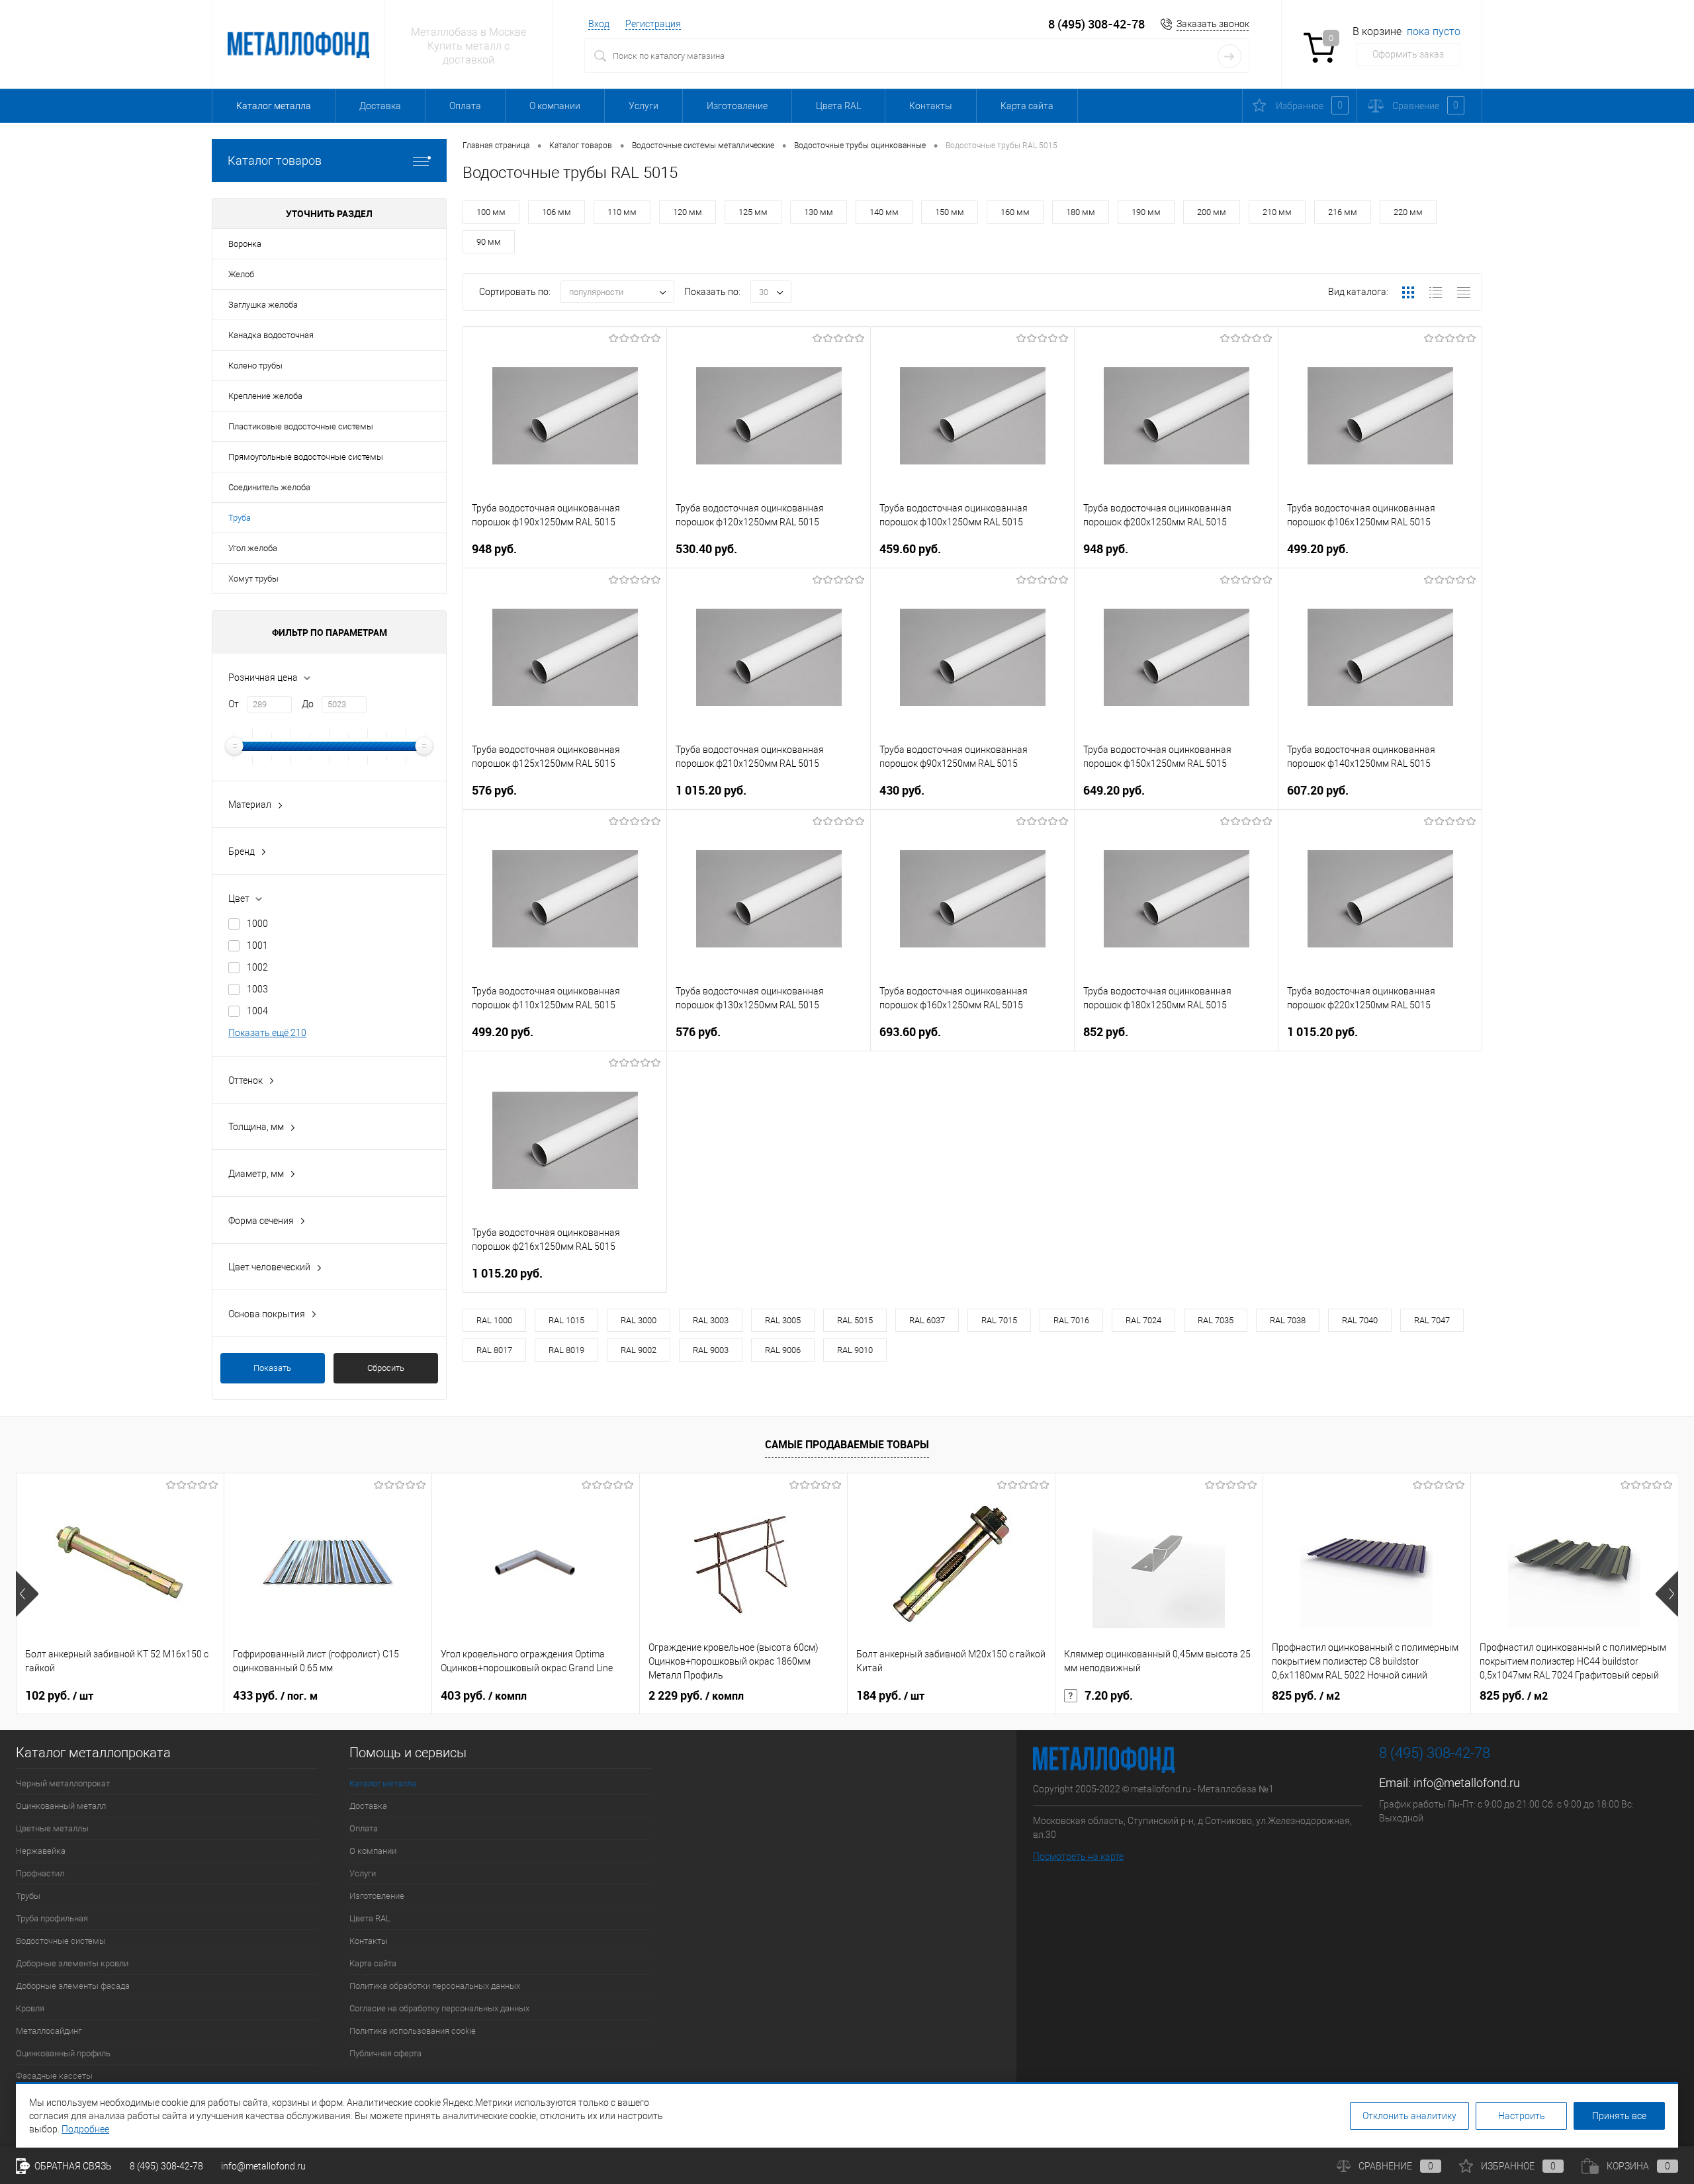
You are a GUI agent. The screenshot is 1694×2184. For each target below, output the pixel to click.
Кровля (30, 2008)
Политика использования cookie (413, 2031)
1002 (257, 967)
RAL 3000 (639, 1320)
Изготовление (737, 106)
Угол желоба (253, 548)
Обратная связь (72, 2166)
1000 (257, 924)
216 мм (1343, 212)
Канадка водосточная (271, 335)
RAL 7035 (1216, 1320)
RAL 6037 (927, 1320)
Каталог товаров (275, 160)
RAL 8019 (566, 1350)
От (234, 704)
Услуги (644, 106)
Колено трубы (255, 366)
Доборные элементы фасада (73, 1986)
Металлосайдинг (49, 2031)
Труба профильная (52, 1918)
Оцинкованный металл (61, 1806)
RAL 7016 (1071, 1320)
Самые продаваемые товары (847, 1444)
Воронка (245, 244)
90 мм (489, 242)
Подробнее (85, 2129)
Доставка (380, 106)
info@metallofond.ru (1467, 1783)
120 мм (688, 212)
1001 (257, 945)
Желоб (241, 274)
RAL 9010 (855, 1350)
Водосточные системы (61, 1941)
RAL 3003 (711, 1320)
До (308, 704)
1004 (257, 1011)
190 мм (1146, 212)
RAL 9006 (783, 1350)
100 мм (491, 212)
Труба (240, 518)
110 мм (622, 212)
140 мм (884, 212)
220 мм (1408, 212)
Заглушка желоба (263, 305)
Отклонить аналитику (1409, 2116)
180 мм (1081, 212)
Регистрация (653, 24)
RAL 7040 (1360, 1320)
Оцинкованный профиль (63, 2053)
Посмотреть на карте (1078, 1856)
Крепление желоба (265, 396)
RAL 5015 (855, 1320)
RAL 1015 (566, 1320)
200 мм (1212, 212)
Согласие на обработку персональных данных (439, 2008)
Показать (272, 1368)
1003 (257, 989)
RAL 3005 (783, 1320)
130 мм (819, 212)
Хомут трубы (253, 579)
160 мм (1015, 212)
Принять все (1619, 2116)
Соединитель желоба (269, 487)
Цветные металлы (52, 1828)
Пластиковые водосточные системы (301, 426)
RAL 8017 (494, 1350)
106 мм (557, 212)
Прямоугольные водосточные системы (306, 457)
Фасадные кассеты (54, 2076)
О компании (555, 106)
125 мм (753, 212)
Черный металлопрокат (63, 1783)
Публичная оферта (385, 2053)
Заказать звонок (1213, 24)
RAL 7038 (1288, 1320)
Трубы (28, 1896)
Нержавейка (41, 1851)
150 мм (950, 212)
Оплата (465, 106)
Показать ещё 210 (267, 1033)
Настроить (1522, 2116)
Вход (599, 24)
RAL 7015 (999, 1320)
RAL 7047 (1432, 1320)
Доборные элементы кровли (72, 1963)
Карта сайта (1027, 106)
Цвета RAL (838, 106)
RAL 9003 (711, 1350)
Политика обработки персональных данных (435, 1986)
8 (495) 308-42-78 (1096, 24)
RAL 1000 (494, 1320)
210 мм (1277, 212)
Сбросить (386, 1368)
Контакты (931, 106)
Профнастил (40, 1873)
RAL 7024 (1143, 1320)
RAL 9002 (639, 1350)
